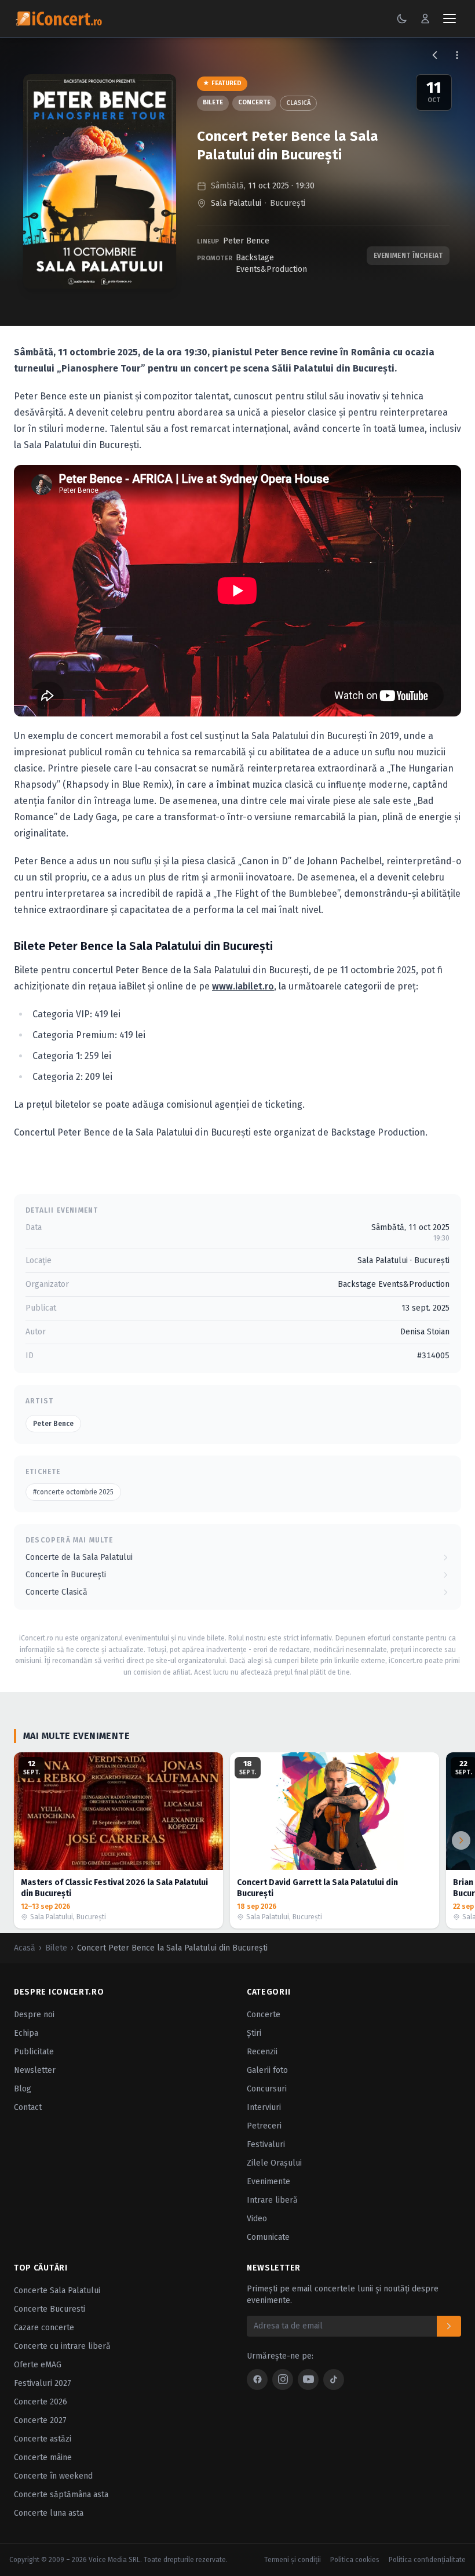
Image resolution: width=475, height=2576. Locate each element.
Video (257, 2219)
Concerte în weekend (53, 2476)
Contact (28, 2107)
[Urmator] (461, 1840)
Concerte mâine (43, 2457)
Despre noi (34, 2015)
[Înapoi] (435, 55)
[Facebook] (257, 2379)
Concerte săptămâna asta (61, 2495)
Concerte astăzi (43, 2439)
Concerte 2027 (40, 2420)
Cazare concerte (44, 2328)
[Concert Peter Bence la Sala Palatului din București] (100, 181)
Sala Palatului (236, 203)
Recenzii (262, 2052)
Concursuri (267, 2089)
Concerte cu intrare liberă (62, 2346)
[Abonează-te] (449, 2326)
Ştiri (254, 2033)
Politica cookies (355, 2560)
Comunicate (268, 2237)
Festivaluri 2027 (43, 2383)
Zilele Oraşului (274, 2163)
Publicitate (34, 2052)
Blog (23, 2089)
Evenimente (268, 2182)
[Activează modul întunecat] (402, 19)
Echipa (26, 2033)
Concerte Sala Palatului (57, 2291)
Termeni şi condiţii (293, 2560)
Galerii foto (267, 2070)
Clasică (298, 103)
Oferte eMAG (38, 2365)
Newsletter (35, 2070)
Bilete (213, 102)
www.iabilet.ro (243, 986)
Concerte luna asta (49, 2513)
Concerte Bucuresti (50, 2309)
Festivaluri (266, 2144)
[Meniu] (450, 19)
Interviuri (264, 2107)
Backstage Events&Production (271, 263)
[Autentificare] (425, 19)
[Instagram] (283, 2379)
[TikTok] (334, 2379)
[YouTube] (308, 2379)
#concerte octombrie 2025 (73, 1492)
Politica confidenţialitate (427, 2560)
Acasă (25, 1948)
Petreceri (264, 2126)
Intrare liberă (272, 2200)
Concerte (254, 102)
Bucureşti (288, 203)
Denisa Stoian (425, 1332)
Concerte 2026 (41, 2402)
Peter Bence (246, 241)
